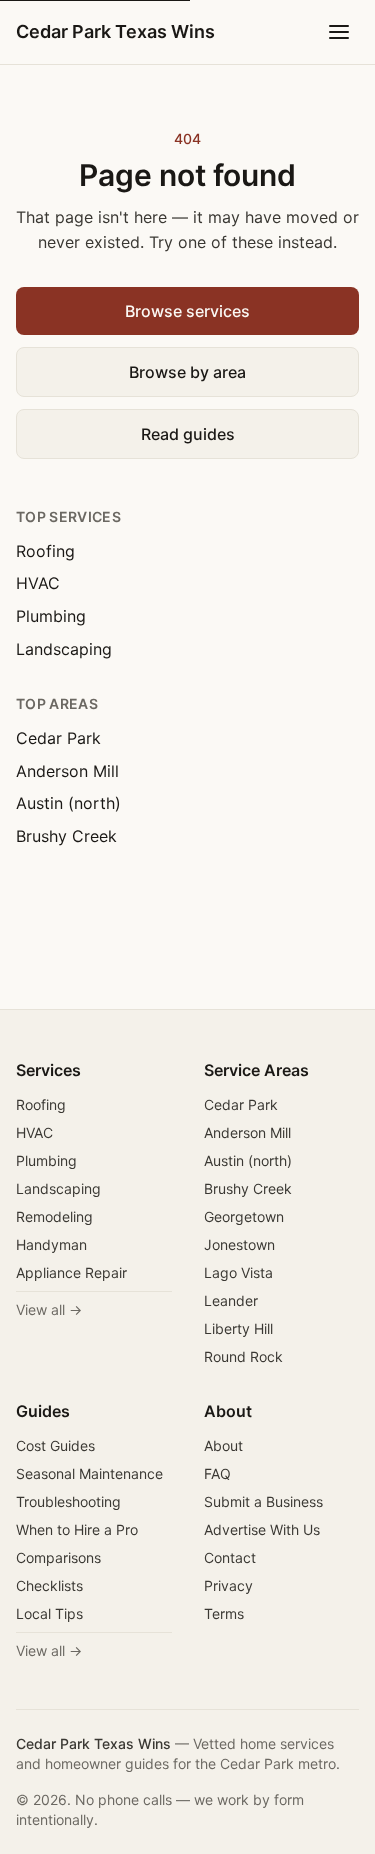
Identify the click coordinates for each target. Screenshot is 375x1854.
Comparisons (58, 1557)
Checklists (49, 1585)
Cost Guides (55, 1445)
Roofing (45, 551)
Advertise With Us (262, 1529)
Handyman (51, 1244)
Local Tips (49, 1613)
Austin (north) (68, 803)
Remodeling (54, 1216)
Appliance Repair (71, 1272)
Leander (231, 1300)
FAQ (217, 1473)
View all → (49, 1309)
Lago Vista (238, 1272)
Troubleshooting (68, 1501)
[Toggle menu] (339, 32)
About (223, 1445)
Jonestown (239, 1244)
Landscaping (64, 649)
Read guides (188, 434)
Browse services (187, 311)
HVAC (38, 583)
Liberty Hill (238, 1328)
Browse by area (187, 372)
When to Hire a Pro (77, 1529)
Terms (224, 1613)
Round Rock (243, 1356)
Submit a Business (263, 1501)
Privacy (228, 1585)
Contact (230, 1557)
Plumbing (51, 616)
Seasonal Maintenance (89, 1473)
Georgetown (244, 1216)
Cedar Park (58, 738)
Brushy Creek (66, 836)
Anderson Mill (67, 771)
